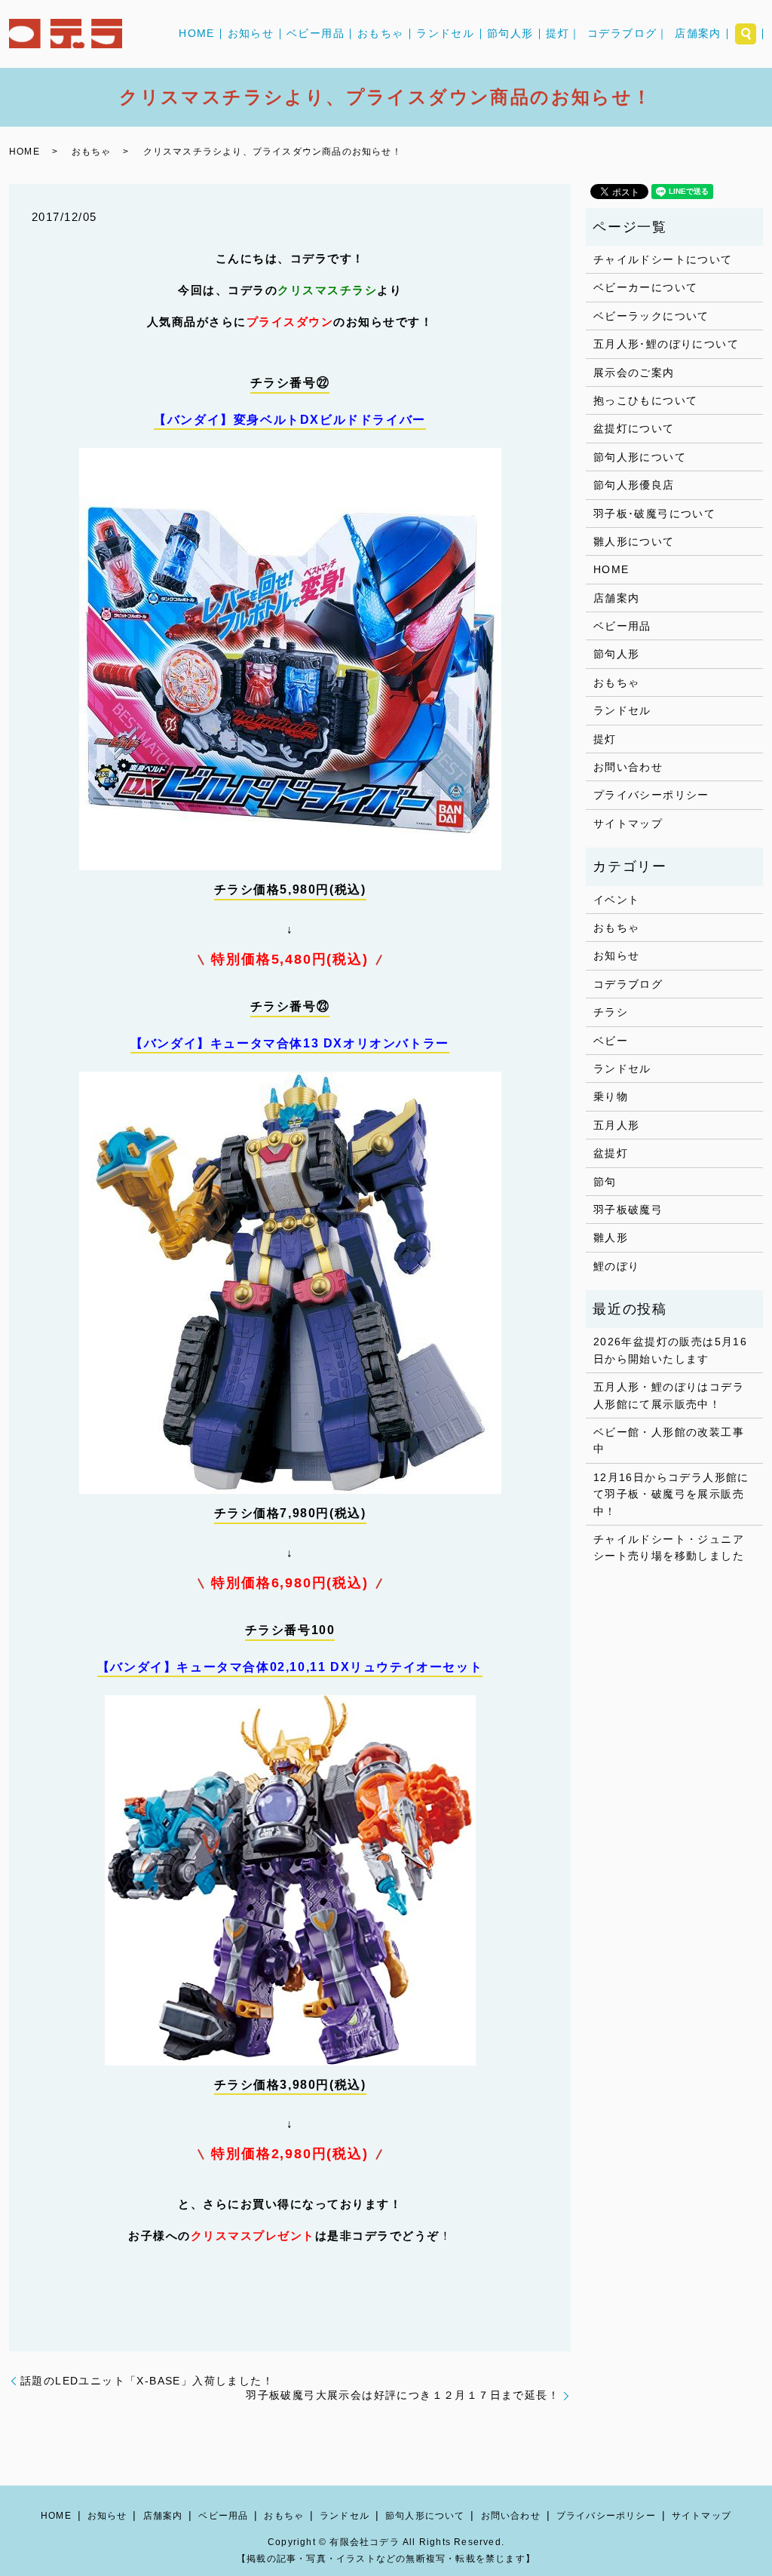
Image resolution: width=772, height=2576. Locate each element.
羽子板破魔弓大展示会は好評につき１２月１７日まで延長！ (403, 2395)
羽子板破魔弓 (628, 1210)
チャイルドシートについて (663, 259)
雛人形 (611, 1237)
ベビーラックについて (651, 316)
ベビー (611, 1041)
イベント (617, 900)
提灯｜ (563, 34)
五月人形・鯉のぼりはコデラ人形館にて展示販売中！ (669, 1395)
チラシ (611, 1012)
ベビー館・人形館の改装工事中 (669, 1440)
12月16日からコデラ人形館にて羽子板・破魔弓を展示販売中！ (671, 1494)
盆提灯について (634, 428)
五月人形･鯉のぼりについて (666, 344)
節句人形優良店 (634, 485)
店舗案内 (698, 34)
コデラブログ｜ (628, 34)
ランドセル (445, 34)
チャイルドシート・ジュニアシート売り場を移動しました (669, 1547)
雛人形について (634, 541)
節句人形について (640, 457)
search (746, 34)
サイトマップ (628, 823)
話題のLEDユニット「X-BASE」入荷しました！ (147, 2381)
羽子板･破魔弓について (654, 514)
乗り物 (611, 1096)
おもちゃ (381, 34)
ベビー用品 (316, 34)
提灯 (605, 739)
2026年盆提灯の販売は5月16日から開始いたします (670, 1350)
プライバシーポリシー (651, 795)
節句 (605, 1182)
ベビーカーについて (646, 287)
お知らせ (251, 34)
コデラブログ (628, 984)
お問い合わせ (628, 767)
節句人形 (510, 34)
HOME (197, 34)
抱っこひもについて (646, 400)
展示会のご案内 (634, 373)
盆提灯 (611, 1153)
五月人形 (617, 1125)
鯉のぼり (617, 1266)
